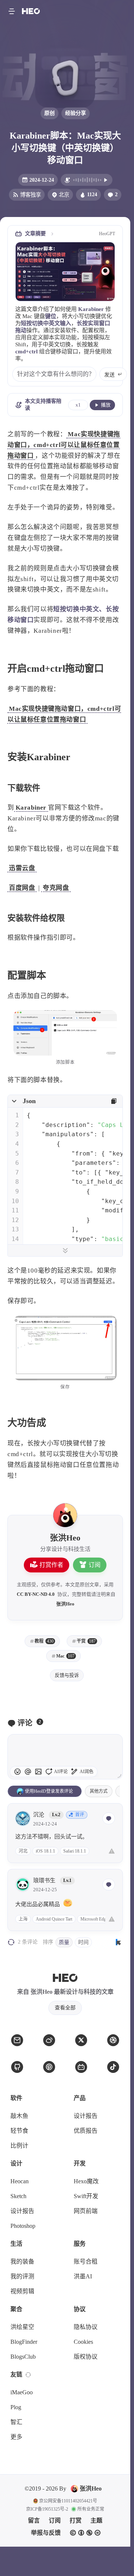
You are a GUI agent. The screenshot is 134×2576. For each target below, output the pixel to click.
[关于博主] (65, 1515)
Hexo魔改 (86, 2181)
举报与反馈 (46, 2533)
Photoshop (23, 2226)
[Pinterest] (49, 2067)
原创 (50, 113)
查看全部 (65, 2008)
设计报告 (86, 2116)
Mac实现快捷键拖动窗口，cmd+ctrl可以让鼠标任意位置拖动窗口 (64, 445)
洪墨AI (83, 2276)
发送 (109, 375)
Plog (16, 2407)
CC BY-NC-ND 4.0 (36, 1594)
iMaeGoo (22, 2392)
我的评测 (22, 2276)
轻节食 (19, 2131)
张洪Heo (65, 1604)
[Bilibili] (81, 2067)
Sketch (18, 2196)
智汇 (16, 2422)
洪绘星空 (22, 2327)
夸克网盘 (56, 888)
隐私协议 (86, 2327)
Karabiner (31, 808)
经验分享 (76, 113)
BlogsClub (23, 2357)
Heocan (20, 2181)
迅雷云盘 (22, 868)
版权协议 (86, 2357)
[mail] (17, 2040)
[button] (11, 11)
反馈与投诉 (67, 1675)
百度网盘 (22, 888)
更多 (16, 2437)
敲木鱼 (19, 2116)
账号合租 (86, 2261)
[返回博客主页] (31, 11)
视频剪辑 (22, 2291)
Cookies (83, 2342)
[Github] (17, 2067)
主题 (96, 2520)
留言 (34, 2520)
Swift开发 (86, 2196)
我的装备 (22, 2261)
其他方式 (99, 1791)
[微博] (49, 2040)
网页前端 (86, 2211)
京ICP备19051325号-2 (47, 2509)
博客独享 (31, 195)
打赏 (76, 2520)
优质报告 (86, 2131)
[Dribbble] (113, 2040)
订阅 (95, 1565)
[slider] (119, 1776)
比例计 (19, 2146)
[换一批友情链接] (28, 2375)
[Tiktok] (113, 2067)
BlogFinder (24, 2342)
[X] (81, 2040)
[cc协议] (85, 2533)
